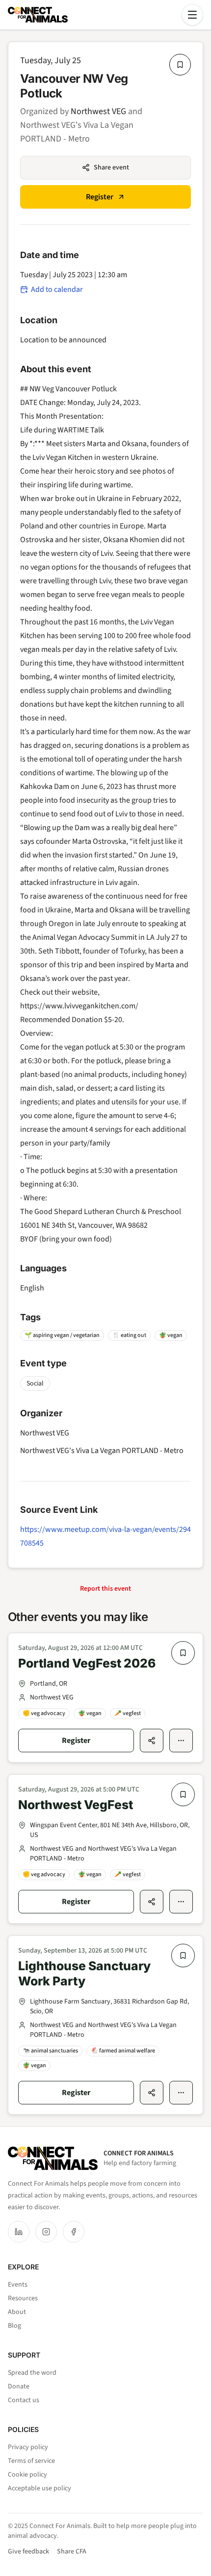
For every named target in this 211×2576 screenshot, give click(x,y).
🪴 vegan (171, 1335)
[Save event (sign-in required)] (180, 65)
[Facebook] (74, 2232)
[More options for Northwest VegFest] (181, 1902)
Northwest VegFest (76, 1805)
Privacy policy (28, 2447)
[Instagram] (46, 2232)
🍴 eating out (129, 1335)
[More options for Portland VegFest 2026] (181, 1741)
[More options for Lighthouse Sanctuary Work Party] (181, 2093)
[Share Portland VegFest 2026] (152, 1741)
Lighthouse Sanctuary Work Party (84, 1973)
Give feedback (28, 2552)
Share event (111, 167)
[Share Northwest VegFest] (152, 1902)
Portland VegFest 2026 (87, 1663)
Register (100, 197)
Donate (19, 2386)
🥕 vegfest (128, 1713)
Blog (14, 2326)
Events (18, 2285)
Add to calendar (57, 289)
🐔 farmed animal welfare (123, 2051)
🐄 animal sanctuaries (50, 2051)
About (17, 2312)
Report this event (105, 1589)
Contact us (24, 2400)
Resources (23, 2298)
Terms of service (31, 2461)
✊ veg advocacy (44, 1713)
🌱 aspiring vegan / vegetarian (62, 1335)
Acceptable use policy (40, 2488)
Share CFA (72, 2552)
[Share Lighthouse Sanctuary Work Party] (152, 2093)
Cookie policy (27, 2475)
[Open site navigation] (192, 15)
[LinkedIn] (19, 2232)
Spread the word (32, 2373)
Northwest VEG (98, 111)
